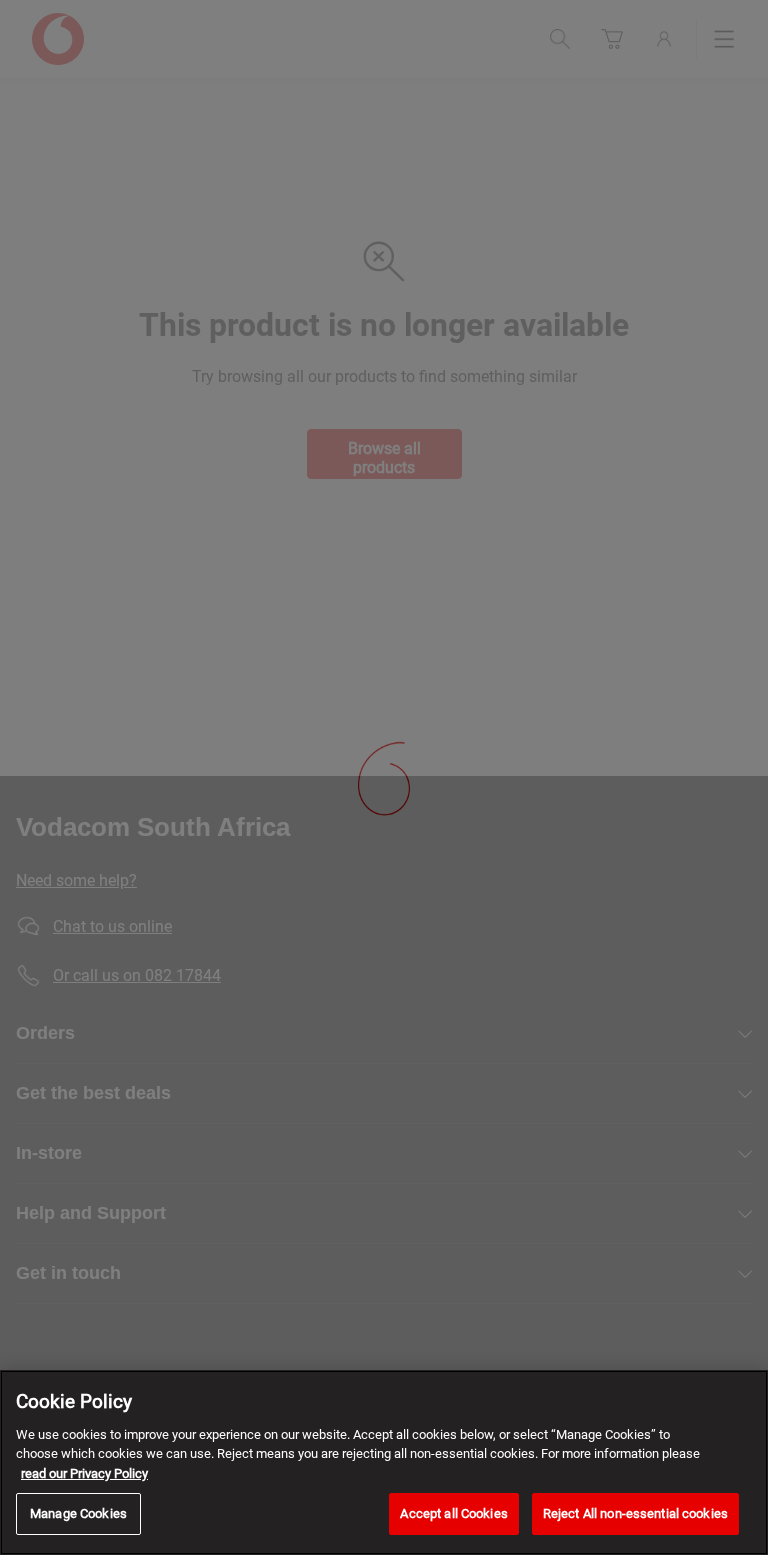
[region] (384, 1462)
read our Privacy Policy (84, 1473)
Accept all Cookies (453, 1513)
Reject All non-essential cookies (635, 1513)
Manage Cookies (78, 1513)
